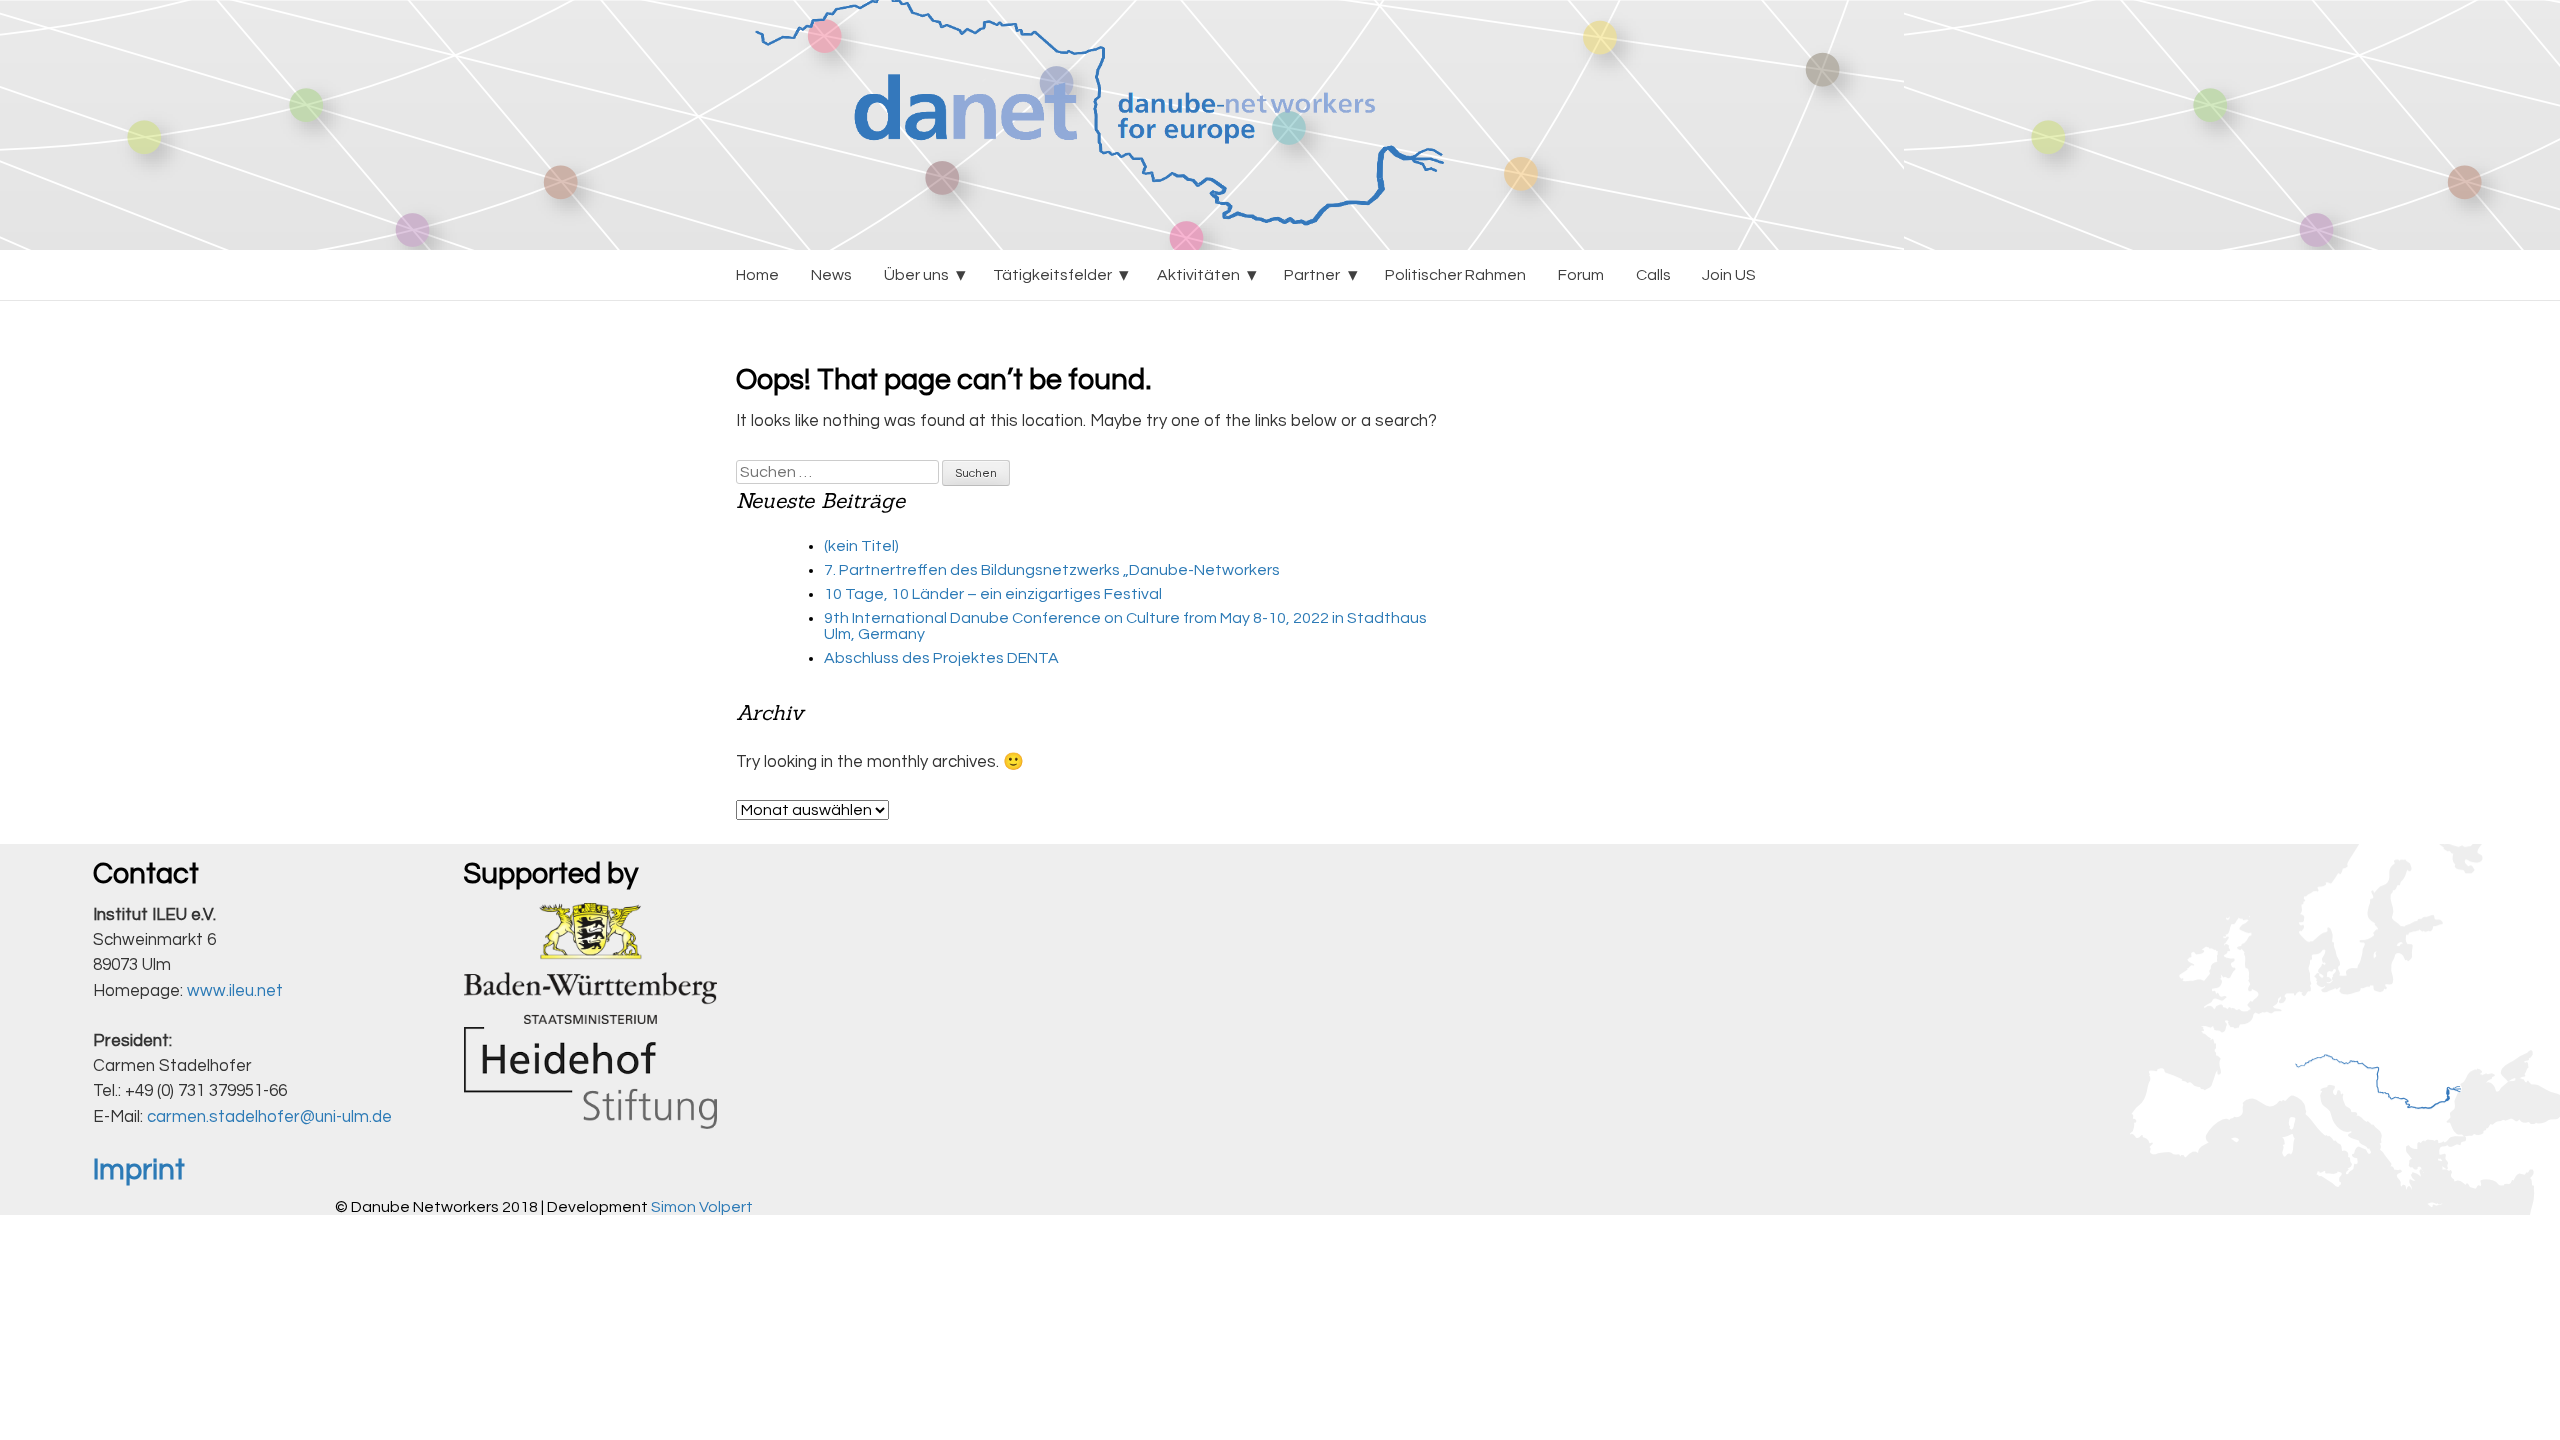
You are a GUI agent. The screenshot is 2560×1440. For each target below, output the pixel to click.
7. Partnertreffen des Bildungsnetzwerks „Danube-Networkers (1052, 570)
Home (757, 275)
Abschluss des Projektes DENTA (941, 658)
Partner (1312, 275)
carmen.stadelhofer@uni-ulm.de (269, 1117)
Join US (1729, 275)
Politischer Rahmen (1455, 275)
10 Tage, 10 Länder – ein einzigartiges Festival (993, 594)
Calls (1653, 275)
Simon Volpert (702, 1207)
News (831, 275)
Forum (1581, 275)
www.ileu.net (235, 991)
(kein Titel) (861, 546)
